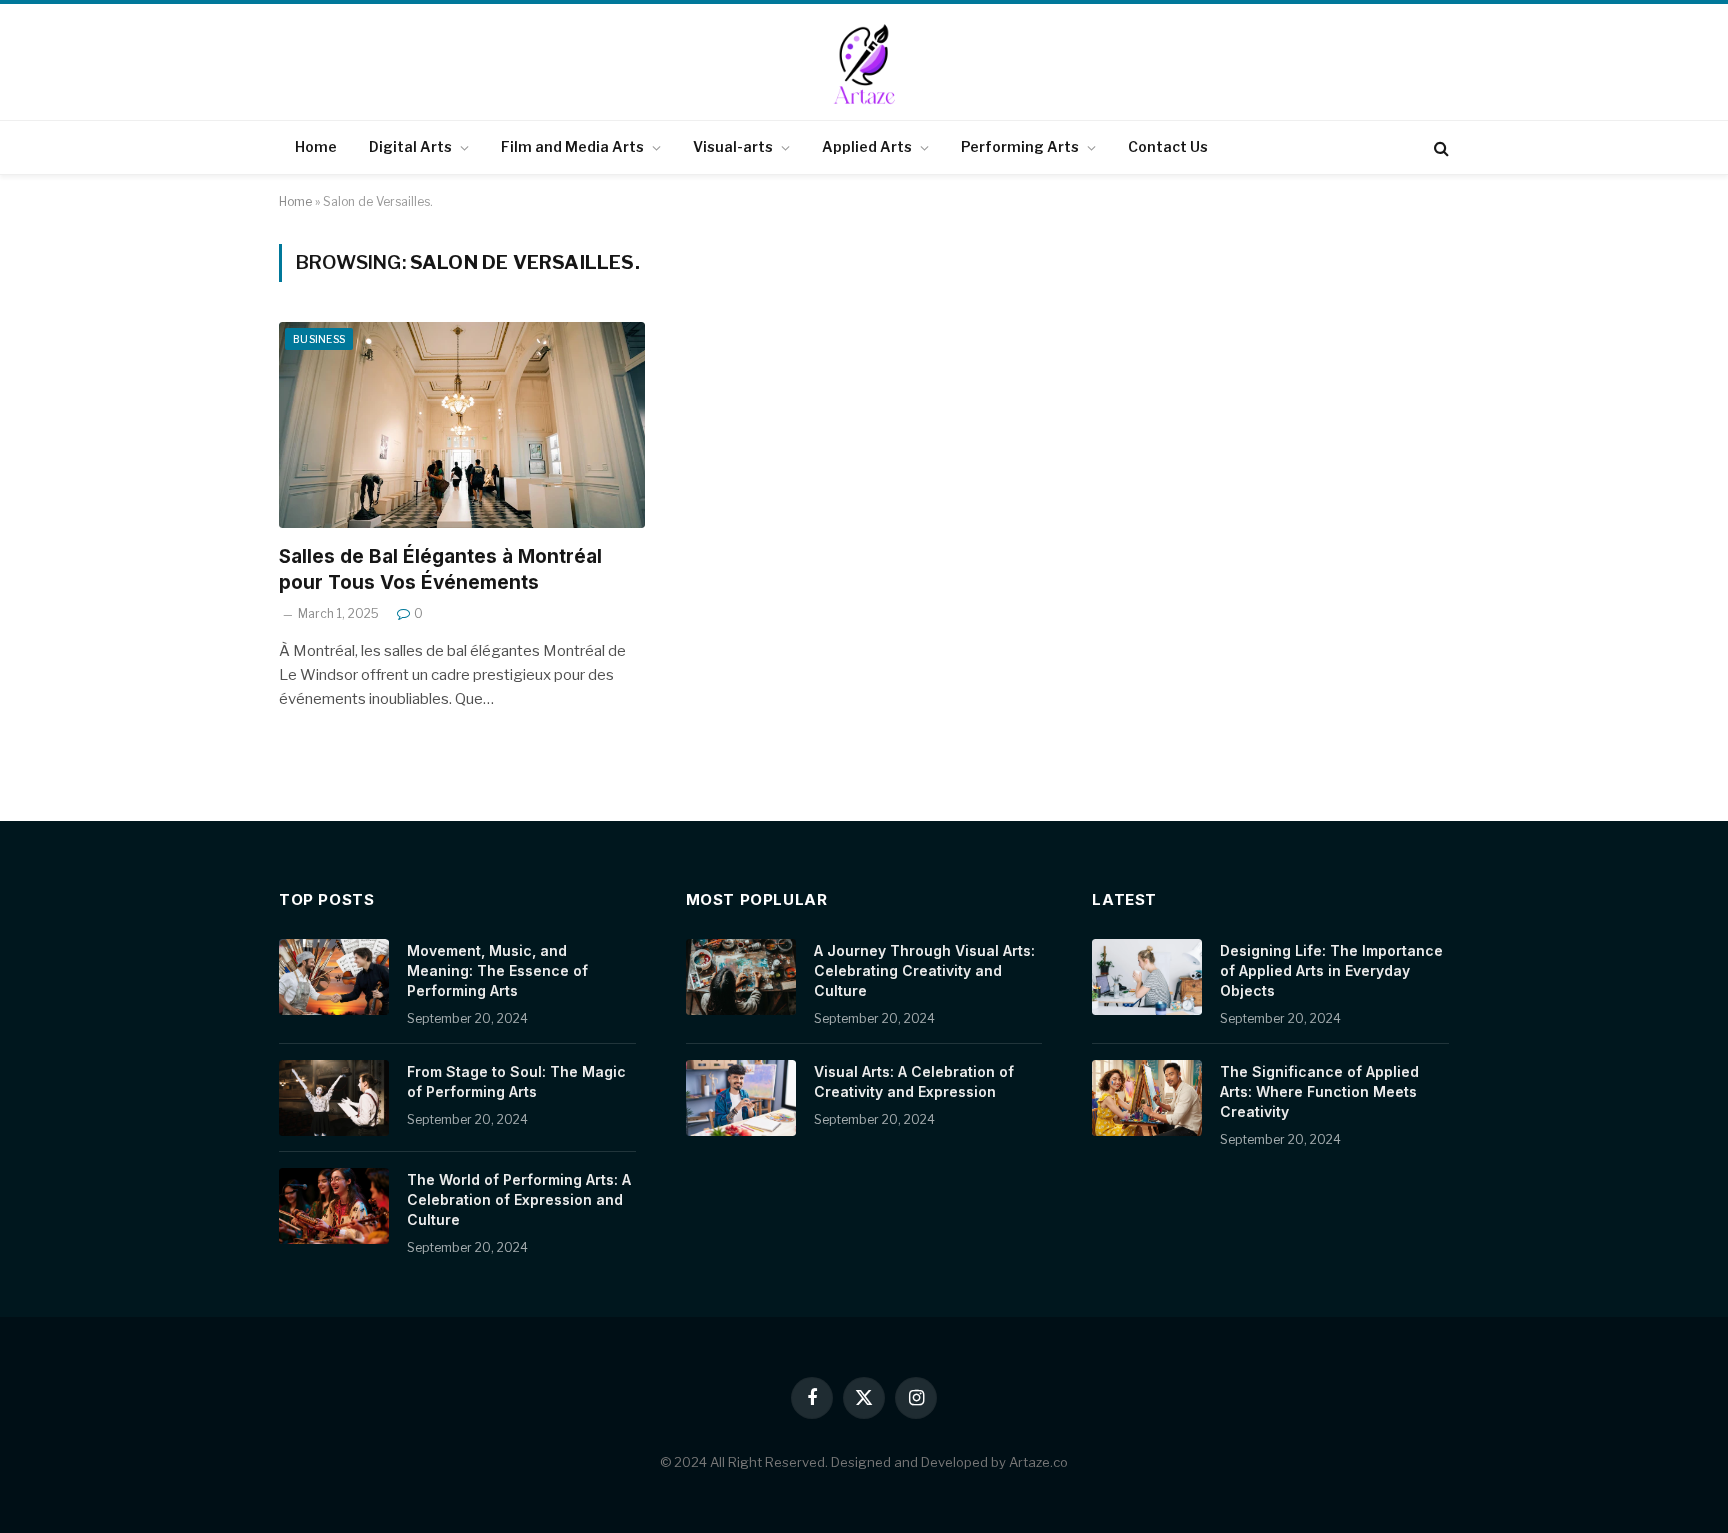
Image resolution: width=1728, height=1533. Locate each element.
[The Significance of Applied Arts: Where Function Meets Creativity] (1147, 1098)
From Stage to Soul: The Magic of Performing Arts (516, 1081)
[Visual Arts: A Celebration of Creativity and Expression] (741, 1098)
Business (319, 339)
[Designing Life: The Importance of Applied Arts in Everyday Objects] (1147, 977)
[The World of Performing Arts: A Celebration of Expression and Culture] (334, 1206)
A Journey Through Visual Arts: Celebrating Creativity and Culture (924, 970)
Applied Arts (867, 146)
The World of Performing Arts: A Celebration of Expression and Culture (519, 1199)
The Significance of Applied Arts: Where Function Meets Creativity (1319, 1091)
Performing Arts (1020, 146)
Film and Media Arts (572, 146)
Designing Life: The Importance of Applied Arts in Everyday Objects (1331, 970)
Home (316, 146)
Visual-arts (733, 146)
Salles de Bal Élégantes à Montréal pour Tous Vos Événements (440, 569)
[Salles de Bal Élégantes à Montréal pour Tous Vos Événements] (462, 425)
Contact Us (1168, 146)
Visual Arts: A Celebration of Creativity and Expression (914, 1081)
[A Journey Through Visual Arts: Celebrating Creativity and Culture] (741, 977)
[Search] (1439, 147)
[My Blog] (864, 64)
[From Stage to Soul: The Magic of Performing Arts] (334, 1098)
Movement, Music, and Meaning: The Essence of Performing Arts (497, 970)
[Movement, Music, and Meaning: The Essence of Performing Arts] (334, 977)
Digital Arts (410, 146)
